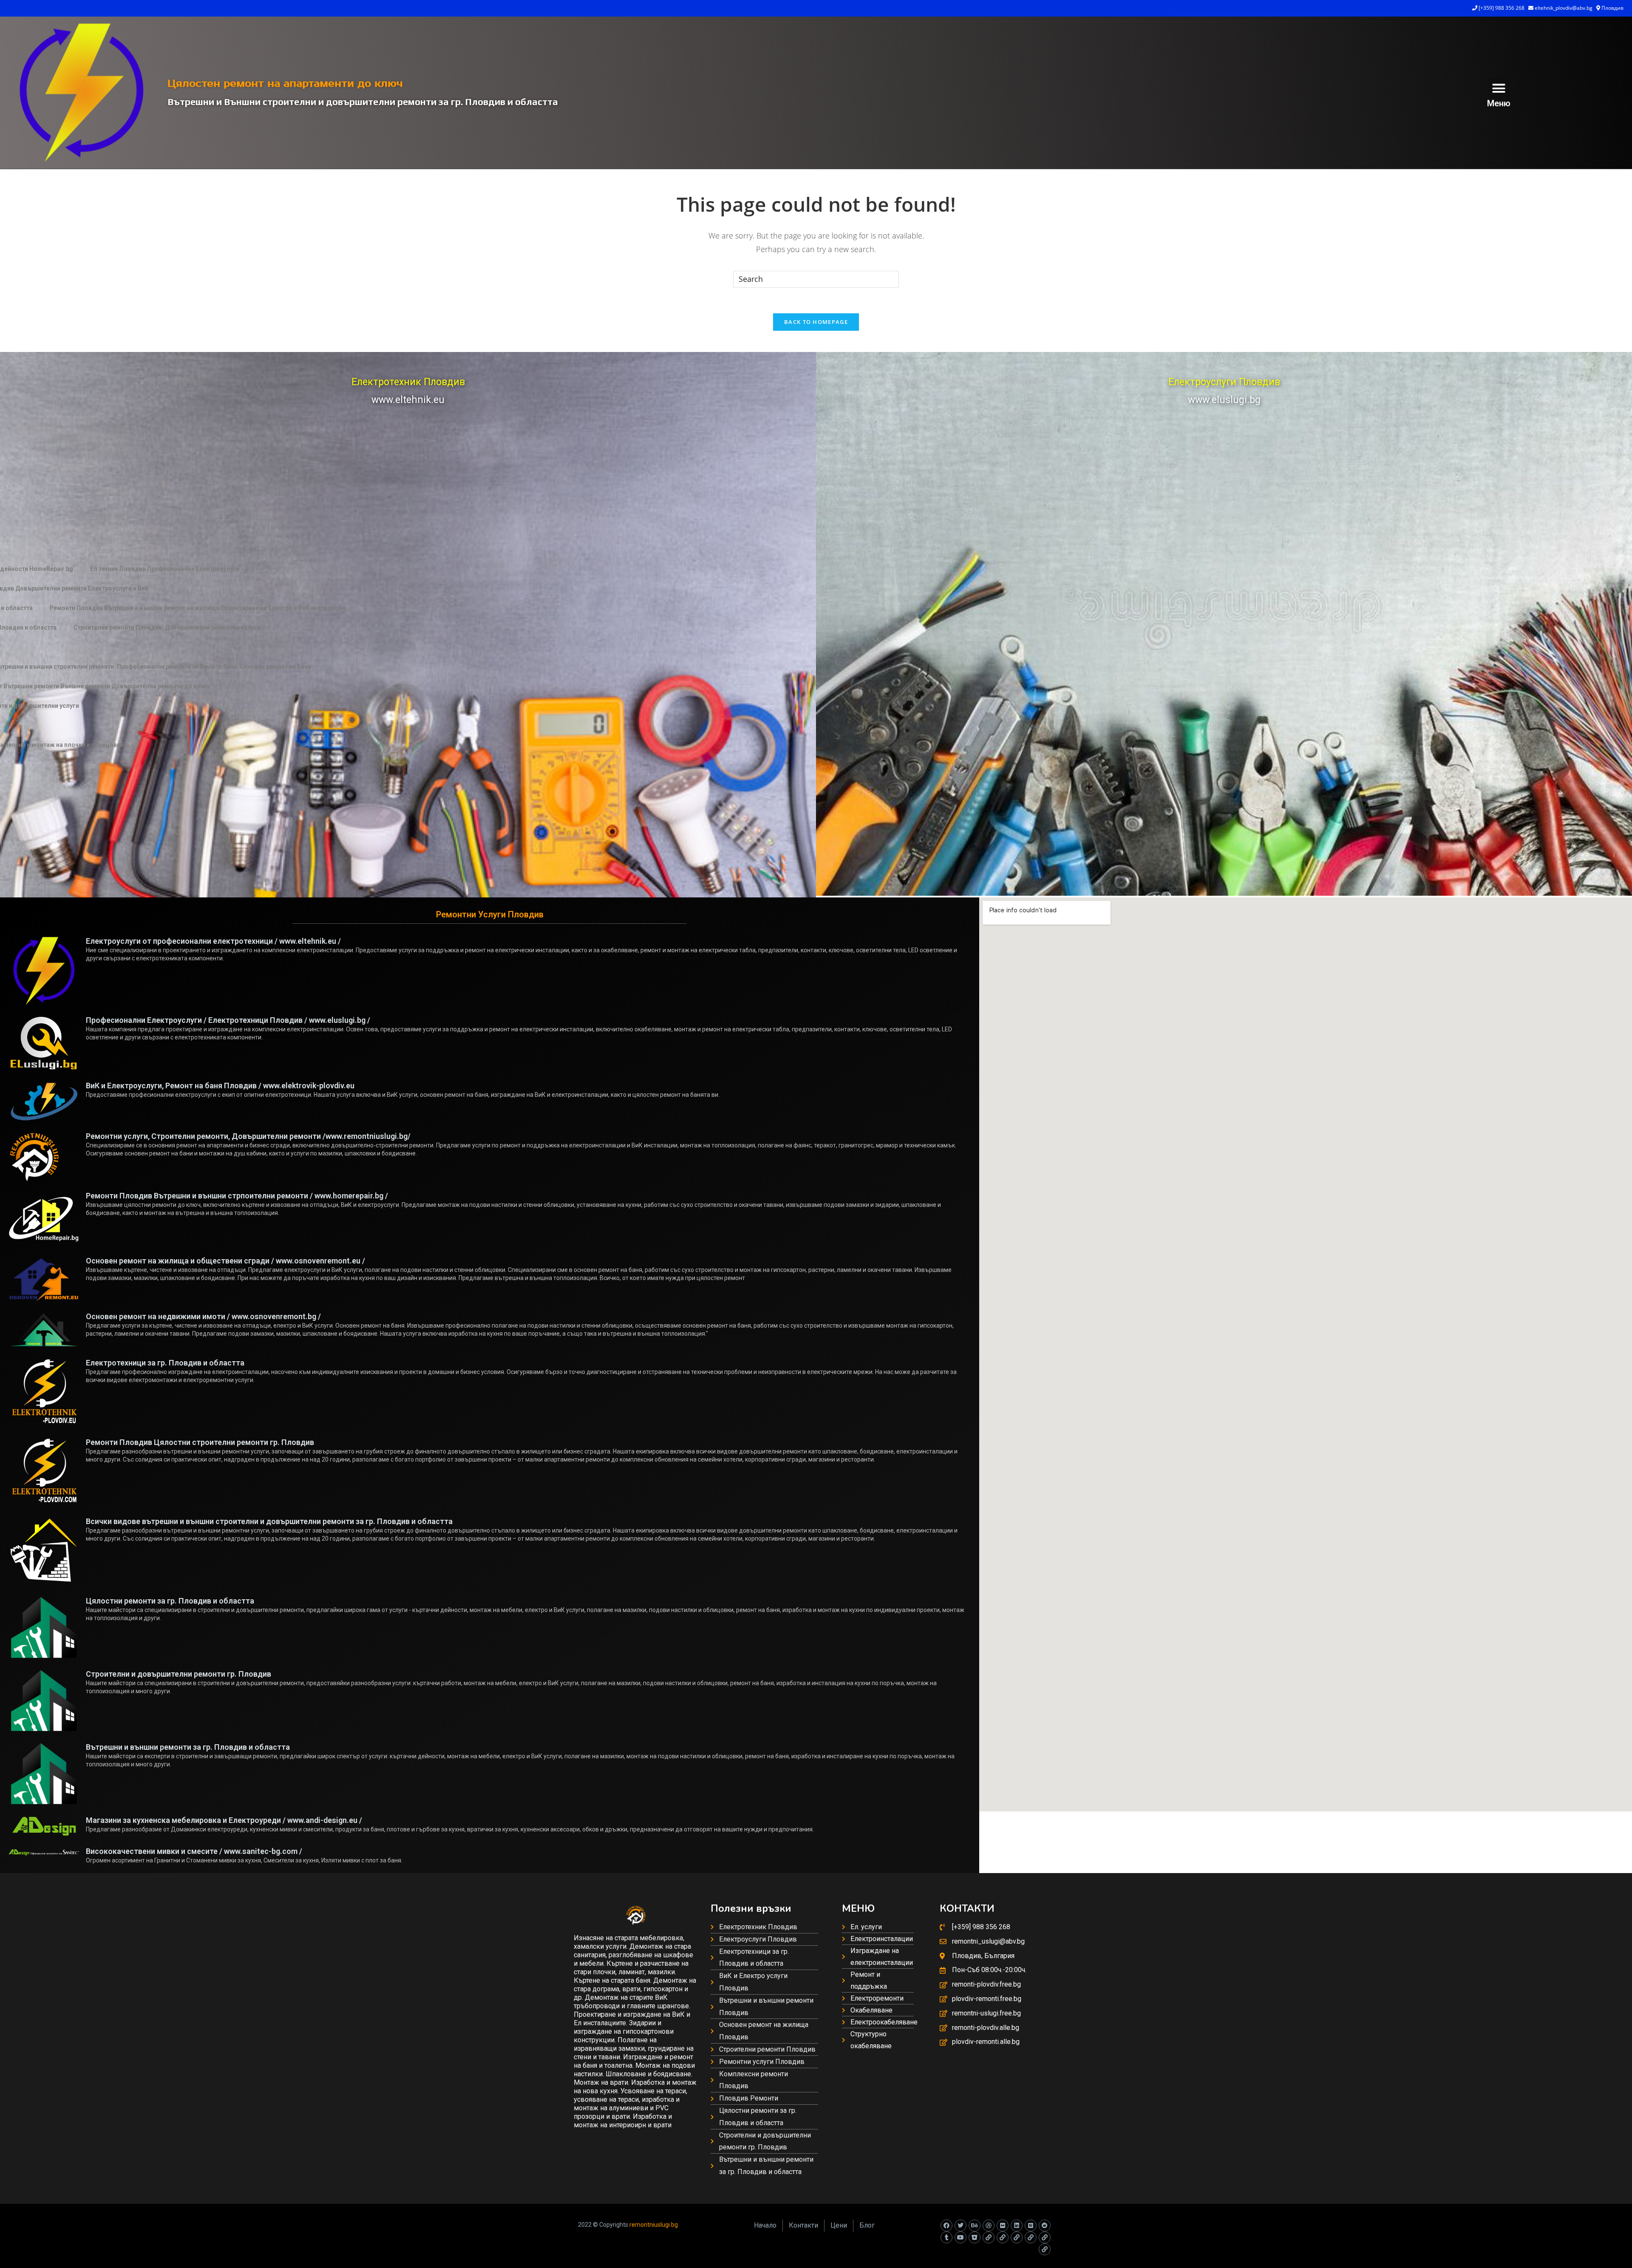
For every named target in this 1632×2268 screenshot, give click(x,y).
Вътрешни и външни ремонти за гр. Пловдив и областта (188, 1747)
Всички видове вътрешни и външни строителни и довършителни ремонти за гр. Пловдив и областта (269, 1521)
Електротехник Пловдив (408, 382)
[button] (1499, 88)
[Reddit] (1045, 2225)
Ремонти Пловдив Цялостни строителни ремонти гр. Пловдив (200, 1442)
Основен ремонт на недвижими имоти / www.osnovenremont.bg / (203, 1316)
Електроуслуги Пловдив (1224, 382)
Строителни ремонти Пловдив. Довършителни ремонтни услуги (167, 627)
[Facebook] (946, 2225)
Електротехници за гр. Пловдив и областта (165, 1363)
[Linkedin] (1017, 2225)
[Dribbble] (989, 2225)
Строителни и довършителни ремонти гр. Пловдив (178, 1674)
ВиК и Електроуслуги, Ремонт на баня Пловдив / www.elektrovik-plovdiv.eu (220, 1086)
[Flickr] (1003, 2225)
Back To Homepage (816, 322)
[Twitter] (960, 2225)
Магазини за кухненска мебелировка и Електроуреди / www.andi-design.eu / (224, 1820)
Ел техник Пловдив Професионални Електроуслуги (165, 569)
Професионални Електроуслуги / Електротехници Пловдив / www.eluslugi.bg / (228, 1020)
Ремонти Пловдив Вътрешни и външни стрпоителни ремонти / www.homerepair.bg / (237, 1196)
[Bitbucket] (975, 2237)
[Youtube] (960, 2237)
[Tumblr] (946, 2237)
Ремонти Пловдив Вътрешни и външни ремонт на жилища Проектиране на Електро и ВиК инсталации (197, 608)
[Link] (989, 2237)
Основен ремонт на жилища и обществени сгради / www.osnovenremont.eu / (225, 1261)
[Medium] (1031, 2225)
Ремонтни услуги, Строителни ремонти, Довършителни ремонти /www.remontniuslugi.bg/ (248, 1136)
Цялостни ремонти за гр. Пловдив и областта (170, 1601)
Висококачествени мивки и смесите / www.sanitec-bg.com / (194, 1851)
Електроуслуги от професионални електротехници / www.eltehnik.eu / (213, 941)
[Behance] (975, 2225)
